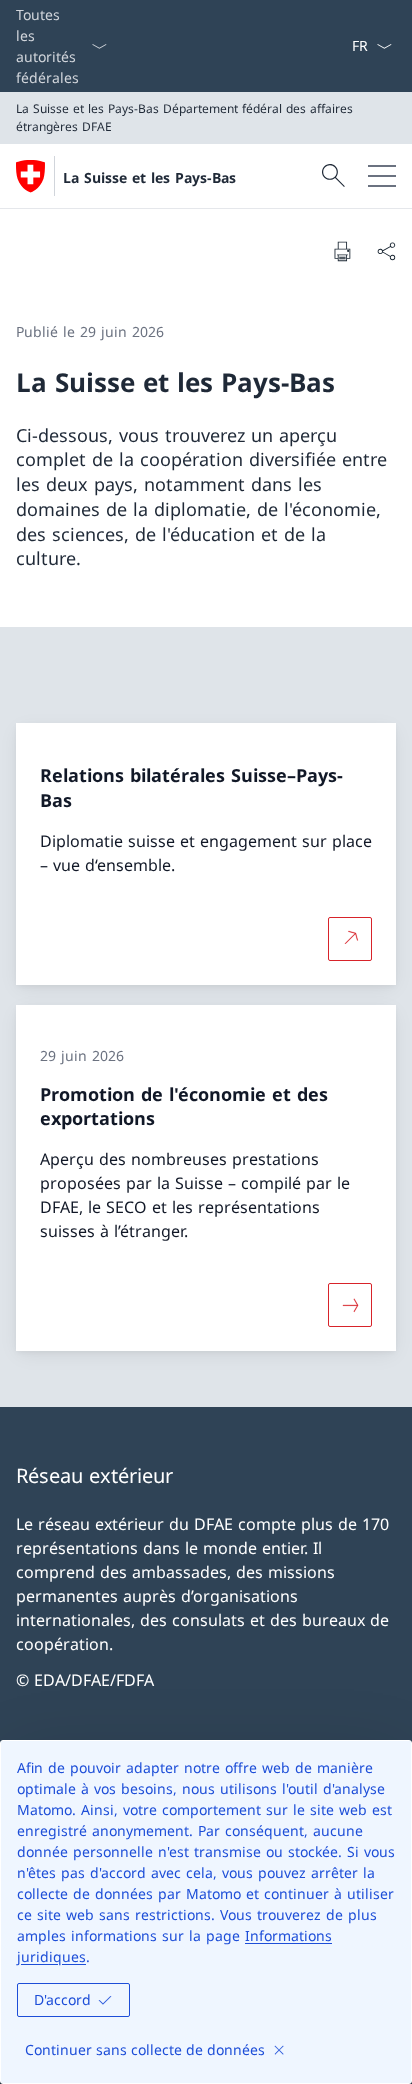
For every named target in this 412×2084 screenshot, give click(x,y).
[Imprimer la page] (342, 251)
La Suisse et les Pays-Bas (149, 177)
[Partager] (386, 251)
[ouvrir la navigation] (382, 176)
